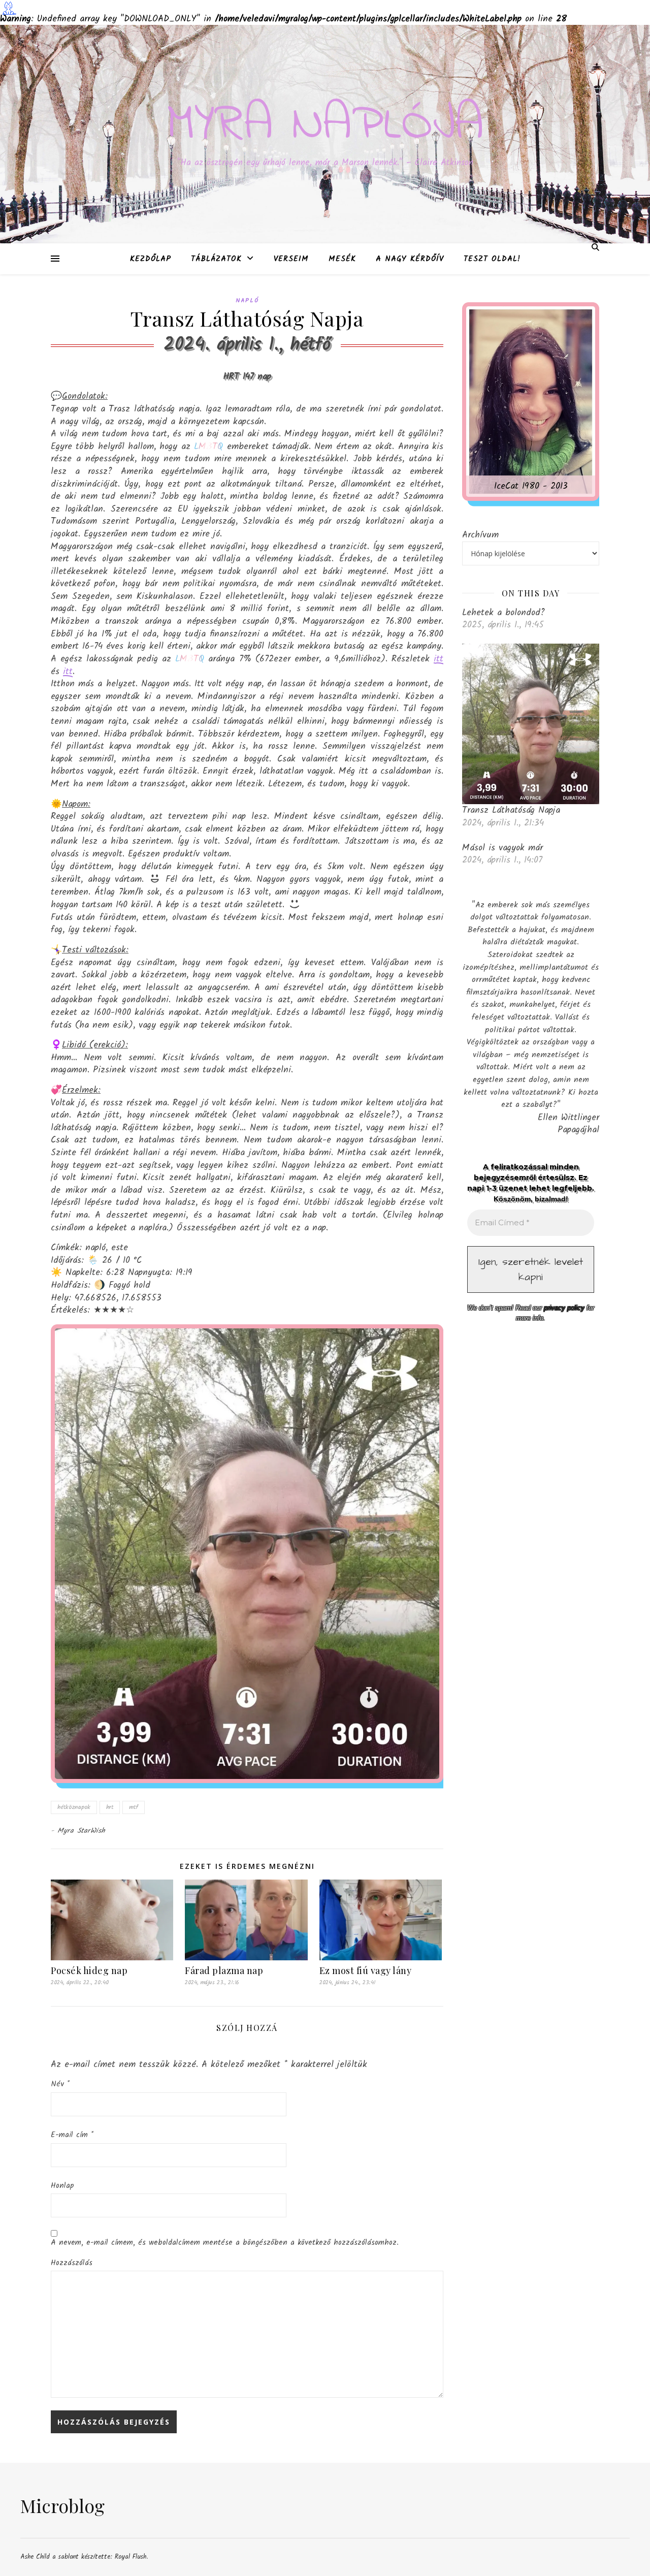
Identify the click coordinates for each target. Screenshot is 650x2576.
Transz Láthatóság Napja (511, 810)
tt (440, 659)
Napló (247, 300)
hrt (110, 1807)
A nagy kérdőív (410, 259)
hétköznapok (74, 1807)
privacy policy (564, 1308)
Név (60, 2084)
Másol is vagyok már (502, 848)
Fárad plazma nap (224, 1970)
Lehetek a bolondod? (503, 613)
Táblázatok (216, 259)
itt (68, 672)
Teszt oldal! (492, 259)
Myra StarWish (82, 1831)
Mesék (342, 259)
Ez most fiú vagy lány (366, 1970)
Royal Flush (131, 2557)
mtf (134, 1807)
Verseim (291, 259)
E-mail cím (72, 2135)
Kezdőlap (151, 259)
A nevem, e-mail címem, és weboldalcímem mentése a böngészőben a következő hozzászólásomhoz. (225, 2243)
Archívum (480, 535)
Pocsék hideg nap (89, 1970)
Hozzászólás (72, 2263)
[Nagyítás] (418, 1350)
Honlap (62, 2186)
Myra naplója (325, 125)
